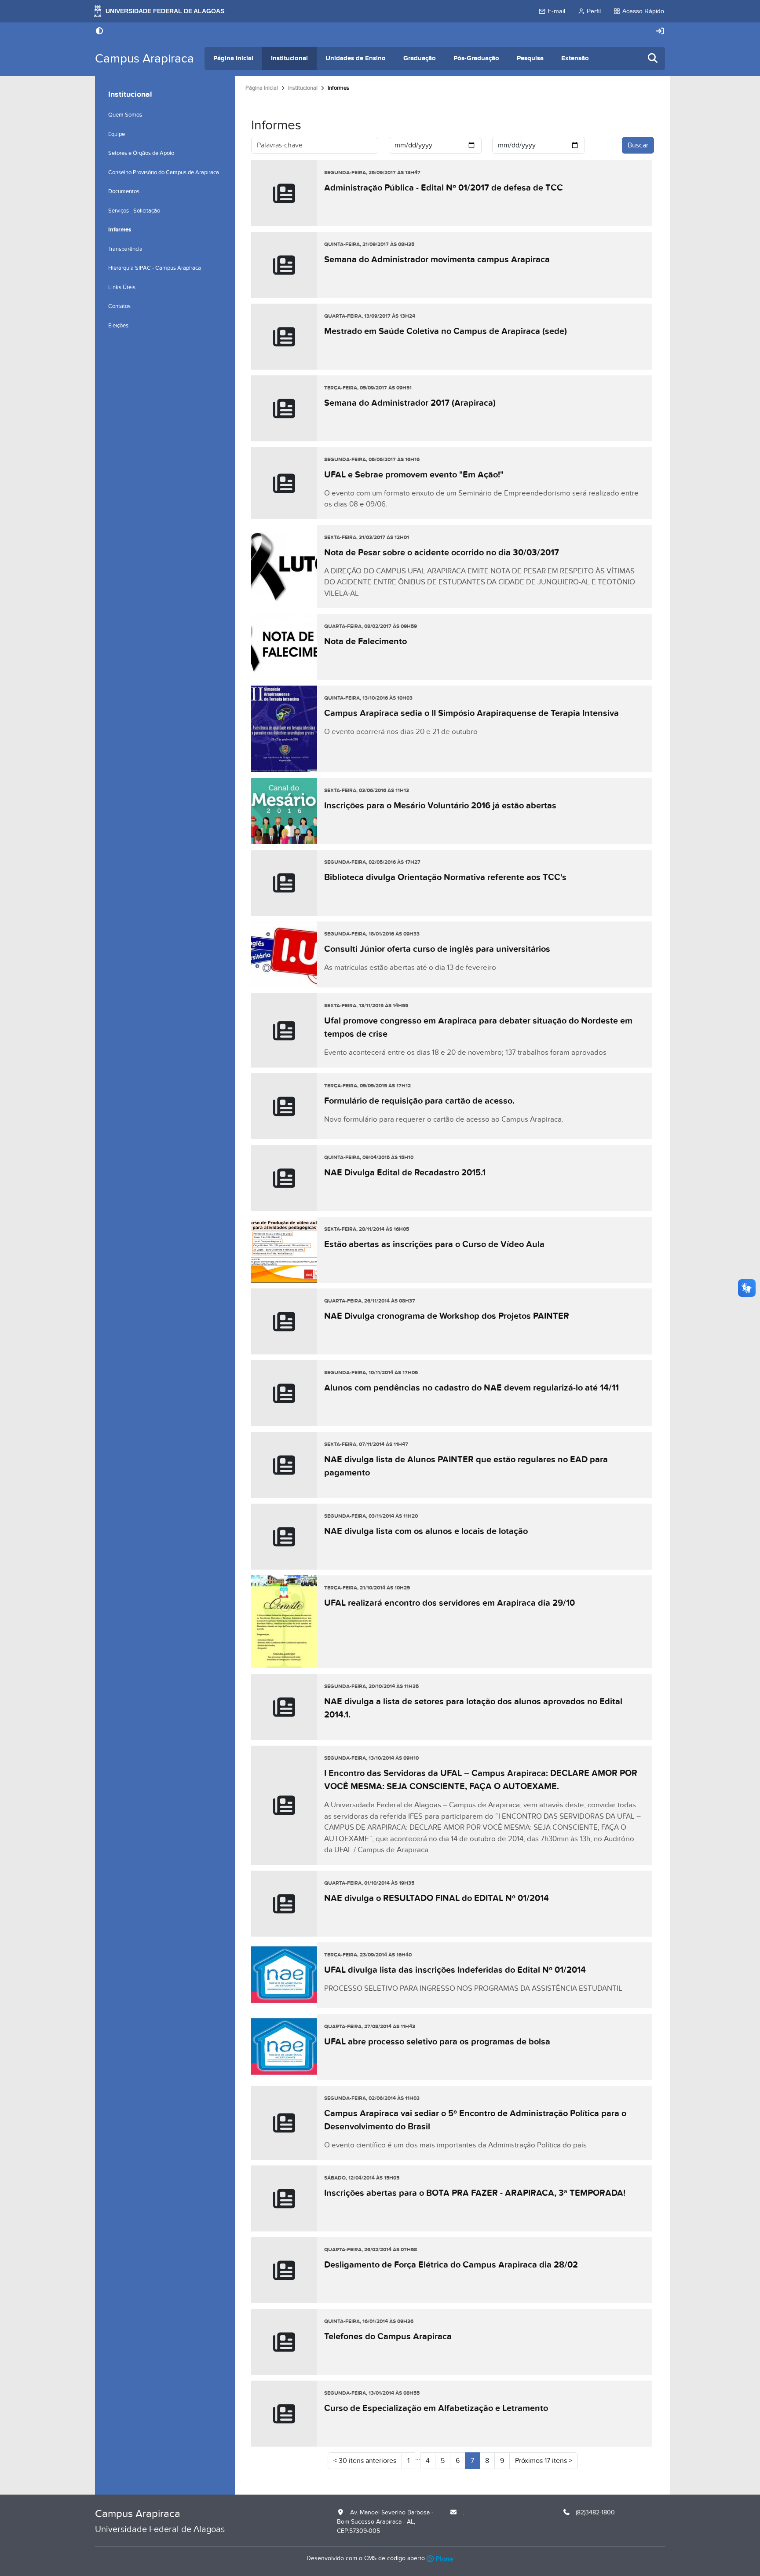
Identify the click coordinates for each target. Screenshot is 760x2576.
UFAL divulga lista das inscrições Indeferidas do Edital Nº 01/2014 (455, 1970)
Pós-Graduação (476, 58)
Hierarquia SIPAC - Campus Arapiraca (155, 268)
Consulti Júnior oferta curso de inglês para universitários (437, 949)
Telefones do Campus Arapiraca (388, 2337)
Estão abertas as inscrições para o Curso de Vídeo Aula (434, 1244)
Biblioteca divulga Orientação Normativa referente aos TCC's (445, 877)
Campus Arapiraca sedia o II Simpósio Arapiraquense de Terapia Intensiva (471, 713)
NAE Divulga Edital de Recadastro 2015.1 (405, 1173)
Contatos (119, 306)
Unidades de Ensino (356, 58)
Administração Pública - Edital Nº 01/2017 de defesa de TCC (444, 188)
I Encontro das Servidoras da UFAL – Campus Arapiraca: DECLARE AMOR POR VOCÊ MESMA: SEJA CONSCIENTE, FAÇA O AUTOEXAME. (481, 1780)
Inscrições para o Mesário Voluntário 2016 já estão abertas (440, 806)
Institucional (289, 58)
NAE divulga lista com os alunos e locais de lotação (426, 1531)
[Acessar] (660, 31)
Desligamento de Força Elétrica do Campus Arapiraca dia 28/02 (451, 2265)
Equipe (117, 134)
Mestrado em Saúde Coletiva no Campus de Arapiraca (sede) (446, 331)
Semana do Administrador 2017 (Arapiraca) (410, 403)
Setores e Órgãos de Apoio (141, 153)
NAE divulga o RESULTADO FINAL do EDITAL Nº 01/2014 (437, 1898)
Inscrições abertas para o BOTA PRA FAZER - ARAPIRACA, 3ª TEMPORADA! (475, 2193)
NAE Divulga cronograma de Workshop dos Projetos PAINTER (447, 1316)
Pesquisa (530, 58)
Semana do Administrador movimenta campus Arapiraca (437, 260)
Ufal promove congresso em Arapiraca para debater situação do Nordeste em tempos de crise (478, 1027)
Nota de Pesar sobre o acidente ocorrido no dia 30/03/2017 (442, 553)
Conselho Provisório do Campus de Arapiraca (164, 172)
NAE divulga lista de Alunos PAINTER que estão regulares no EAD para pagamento (466, 1466)
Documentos (124, 191)
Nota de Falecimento (365, 642)
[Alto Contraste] (99, 32)
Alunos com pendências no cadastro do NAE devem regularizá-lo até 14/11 (471, 1388)
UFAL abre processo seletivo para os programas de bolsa (437, 2042)
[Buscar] (653, 59)
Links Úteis (122, 287)
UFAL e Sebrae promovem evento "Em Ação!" (414, 475)
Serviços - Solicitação (134, 211)
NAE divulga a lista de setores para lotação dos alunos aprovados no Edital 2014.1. (473, 1708)
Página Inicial (233, 58)
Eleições (118, 326)
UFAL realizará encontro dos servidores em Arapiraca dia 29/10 (449, 1603)
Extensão (575, 58)
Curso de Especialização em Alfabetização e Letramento (436, 2408)
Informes (120, 230)
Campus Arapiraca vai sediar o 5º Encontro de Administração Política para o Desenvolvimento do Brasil (475, 2120)
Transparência (125, 249)
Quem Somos (125, 115)
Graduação (420, 58)
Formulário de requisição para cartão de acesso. (419, 1101)
